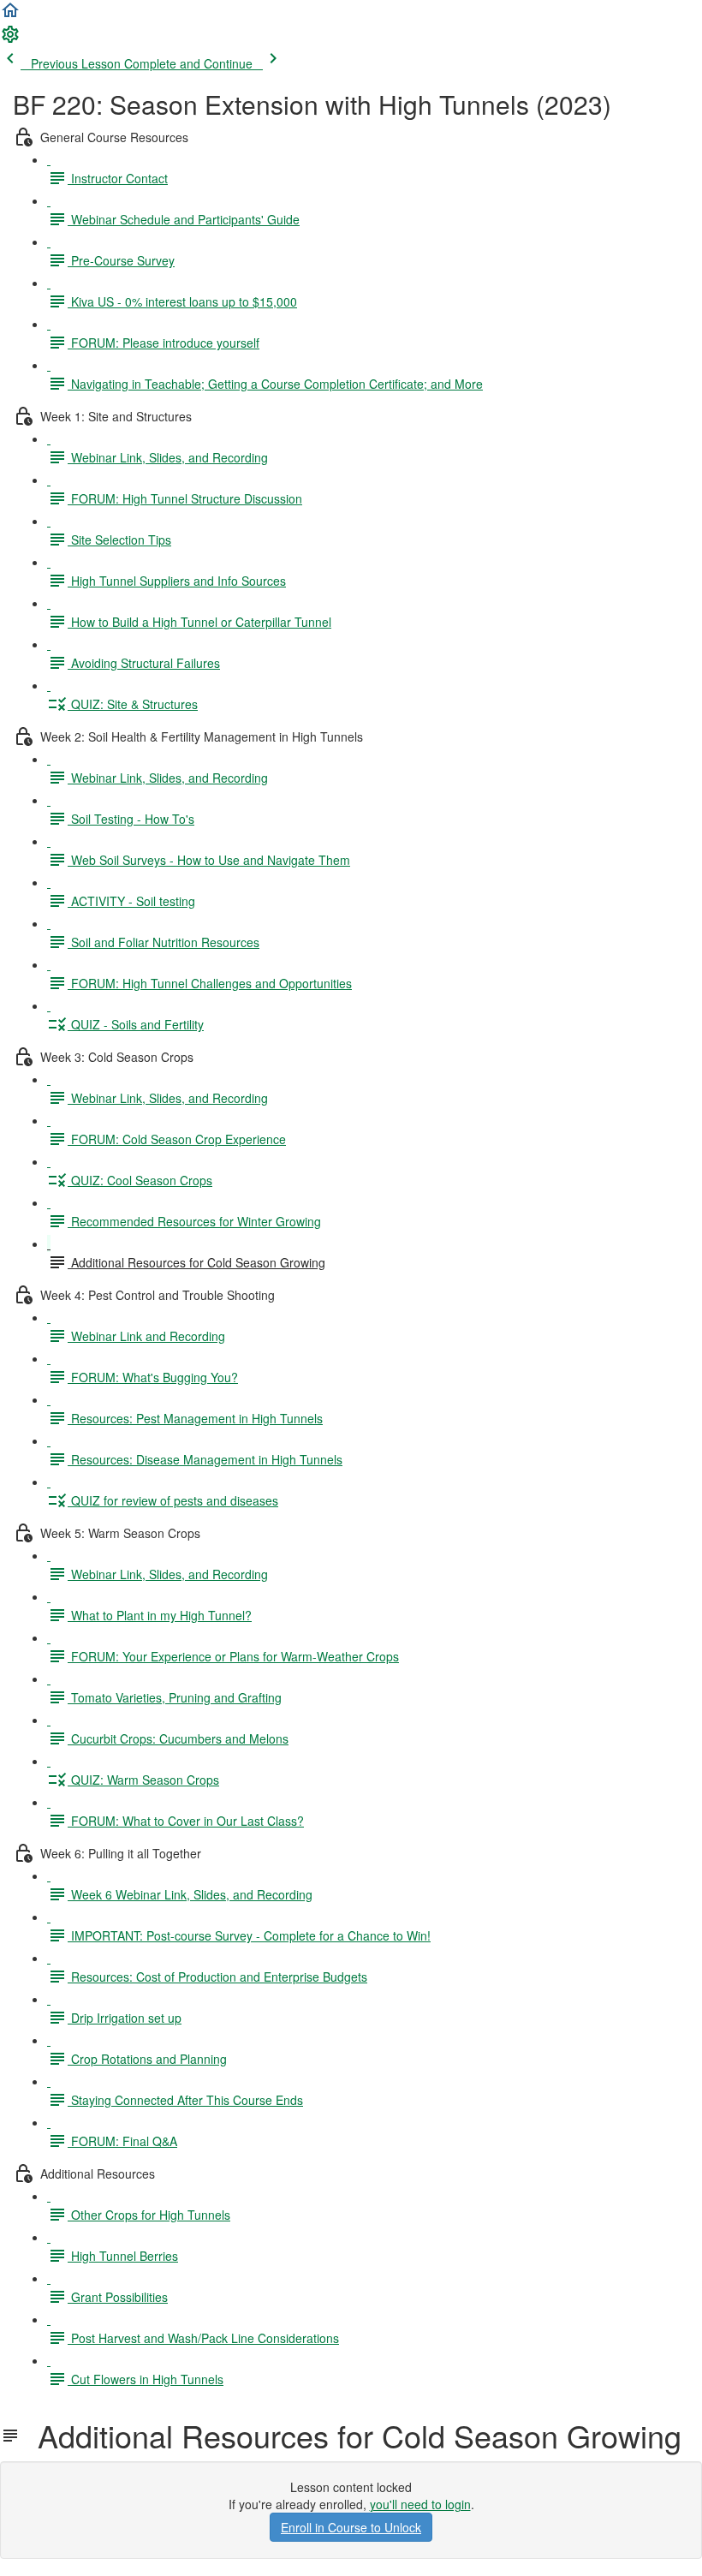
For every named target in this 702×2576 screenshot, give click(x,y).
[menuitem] (10, 39)
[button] (10, 15)
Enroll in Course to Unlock (351, 2527)
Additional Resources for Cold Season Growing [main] (351, 2436)
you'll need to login (420, 2504)
